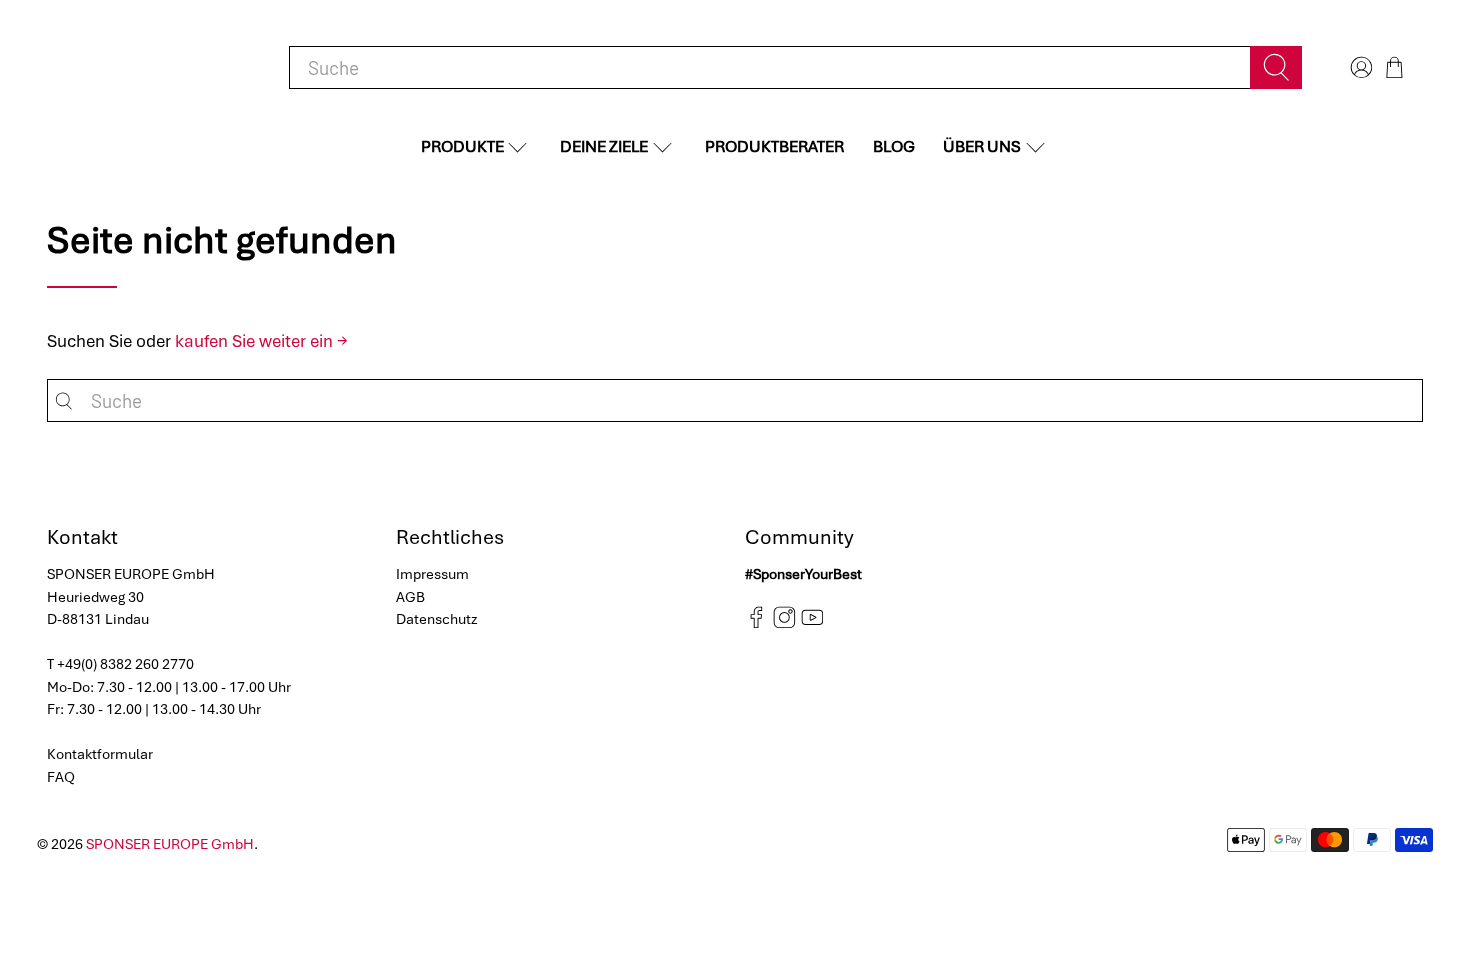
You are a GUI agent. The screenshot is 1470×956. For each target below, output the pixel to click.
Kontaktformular (100, 754)
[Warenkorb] (1394, 67)
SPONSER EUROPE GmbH (170, 844)
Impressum (432, 574)
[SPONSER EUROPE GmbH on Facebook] (756, 624)
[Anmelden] (1359, 67)
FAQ (61, 777)
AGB (410, 597)
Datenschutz (437, 619)
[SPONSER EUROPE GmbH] (151, 67)
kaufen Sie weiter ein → (261, 341)
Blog (894, 146)
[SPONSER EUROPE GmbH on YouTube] (812, 624)
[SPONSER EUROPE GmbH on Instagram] (784, 624)
